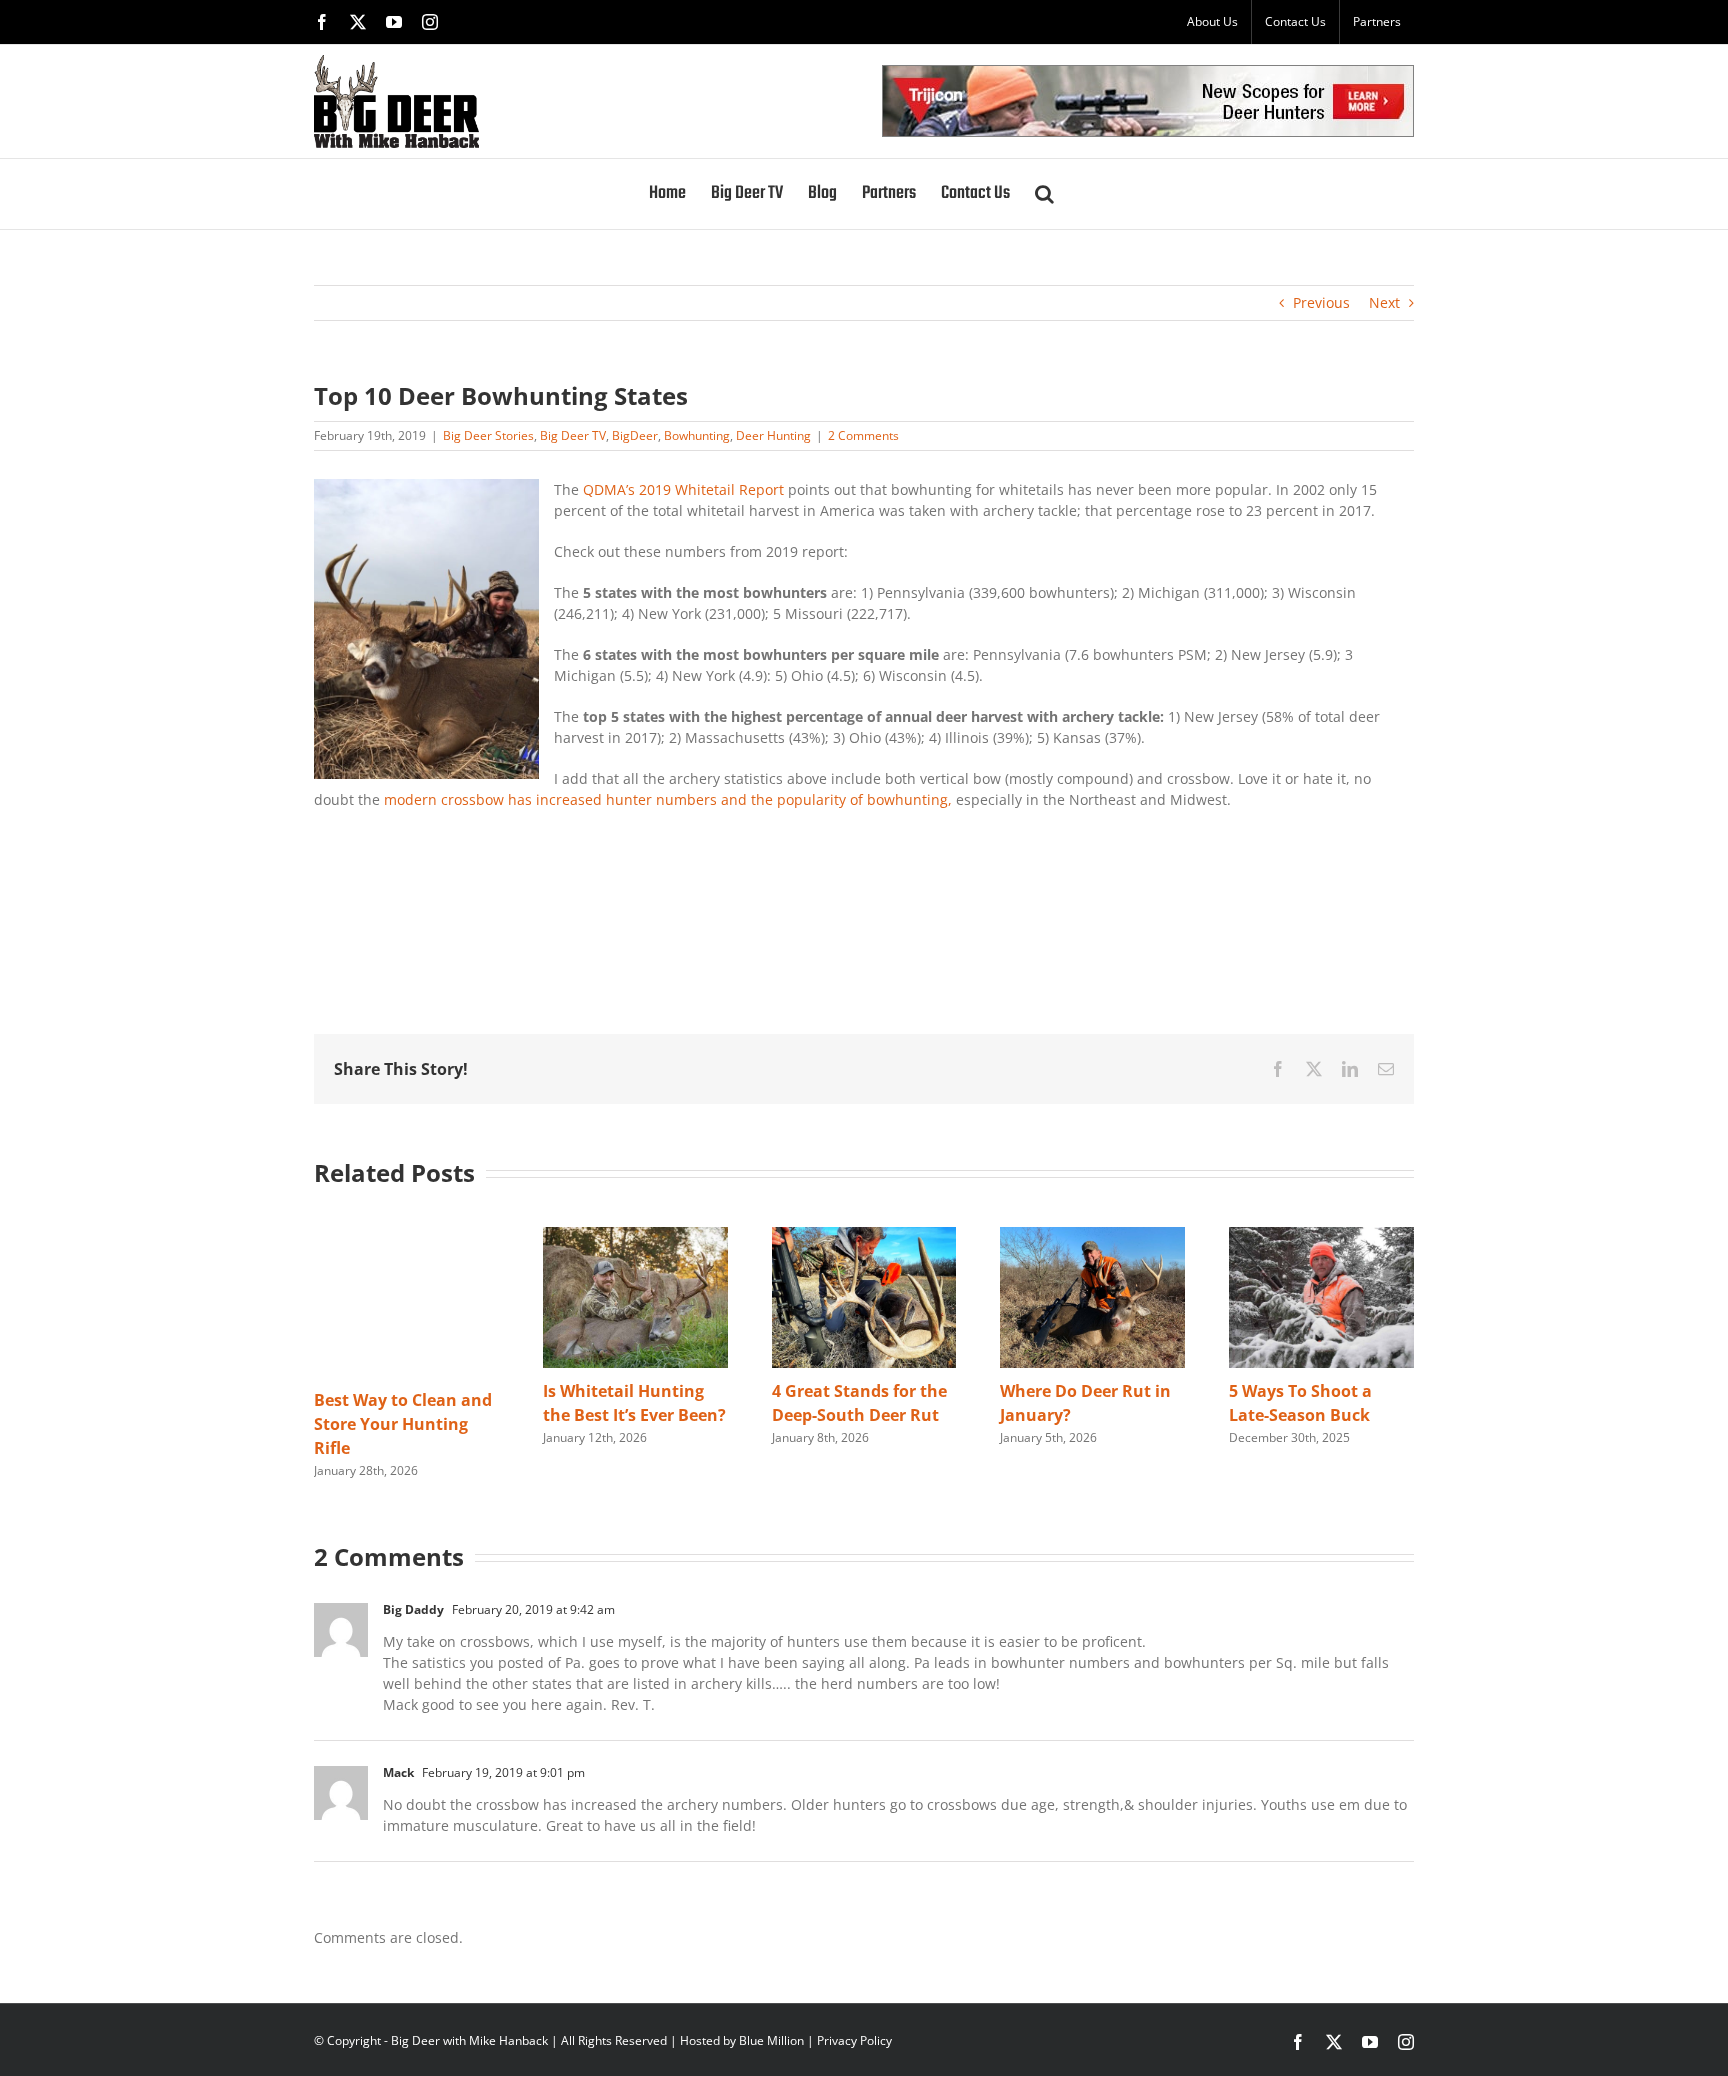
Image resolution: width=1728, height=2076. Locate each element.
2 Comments (863, 435)
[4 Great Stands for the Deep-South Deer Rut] (864, 1236)
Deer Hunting (773, 435)
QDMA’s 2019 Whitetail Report (685, 489)
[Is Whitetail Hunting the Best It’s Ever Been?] (635, 1236)
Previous (1321, 302)
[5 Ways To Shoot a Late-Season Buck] (1321, 1236)
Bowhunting (697, 435)
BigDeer (635, 435)
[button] (1044, 194)
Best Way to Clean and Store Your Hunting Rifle (403, 1424)
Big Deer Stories (488, 435)
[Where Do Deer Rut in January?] (1092, 1236)
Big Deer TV (573, 435)
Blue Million (771, 2040)
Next (1384, 302)
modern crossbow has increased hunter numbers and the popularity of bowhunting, (668, 799)
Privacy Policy (854, 2040)
